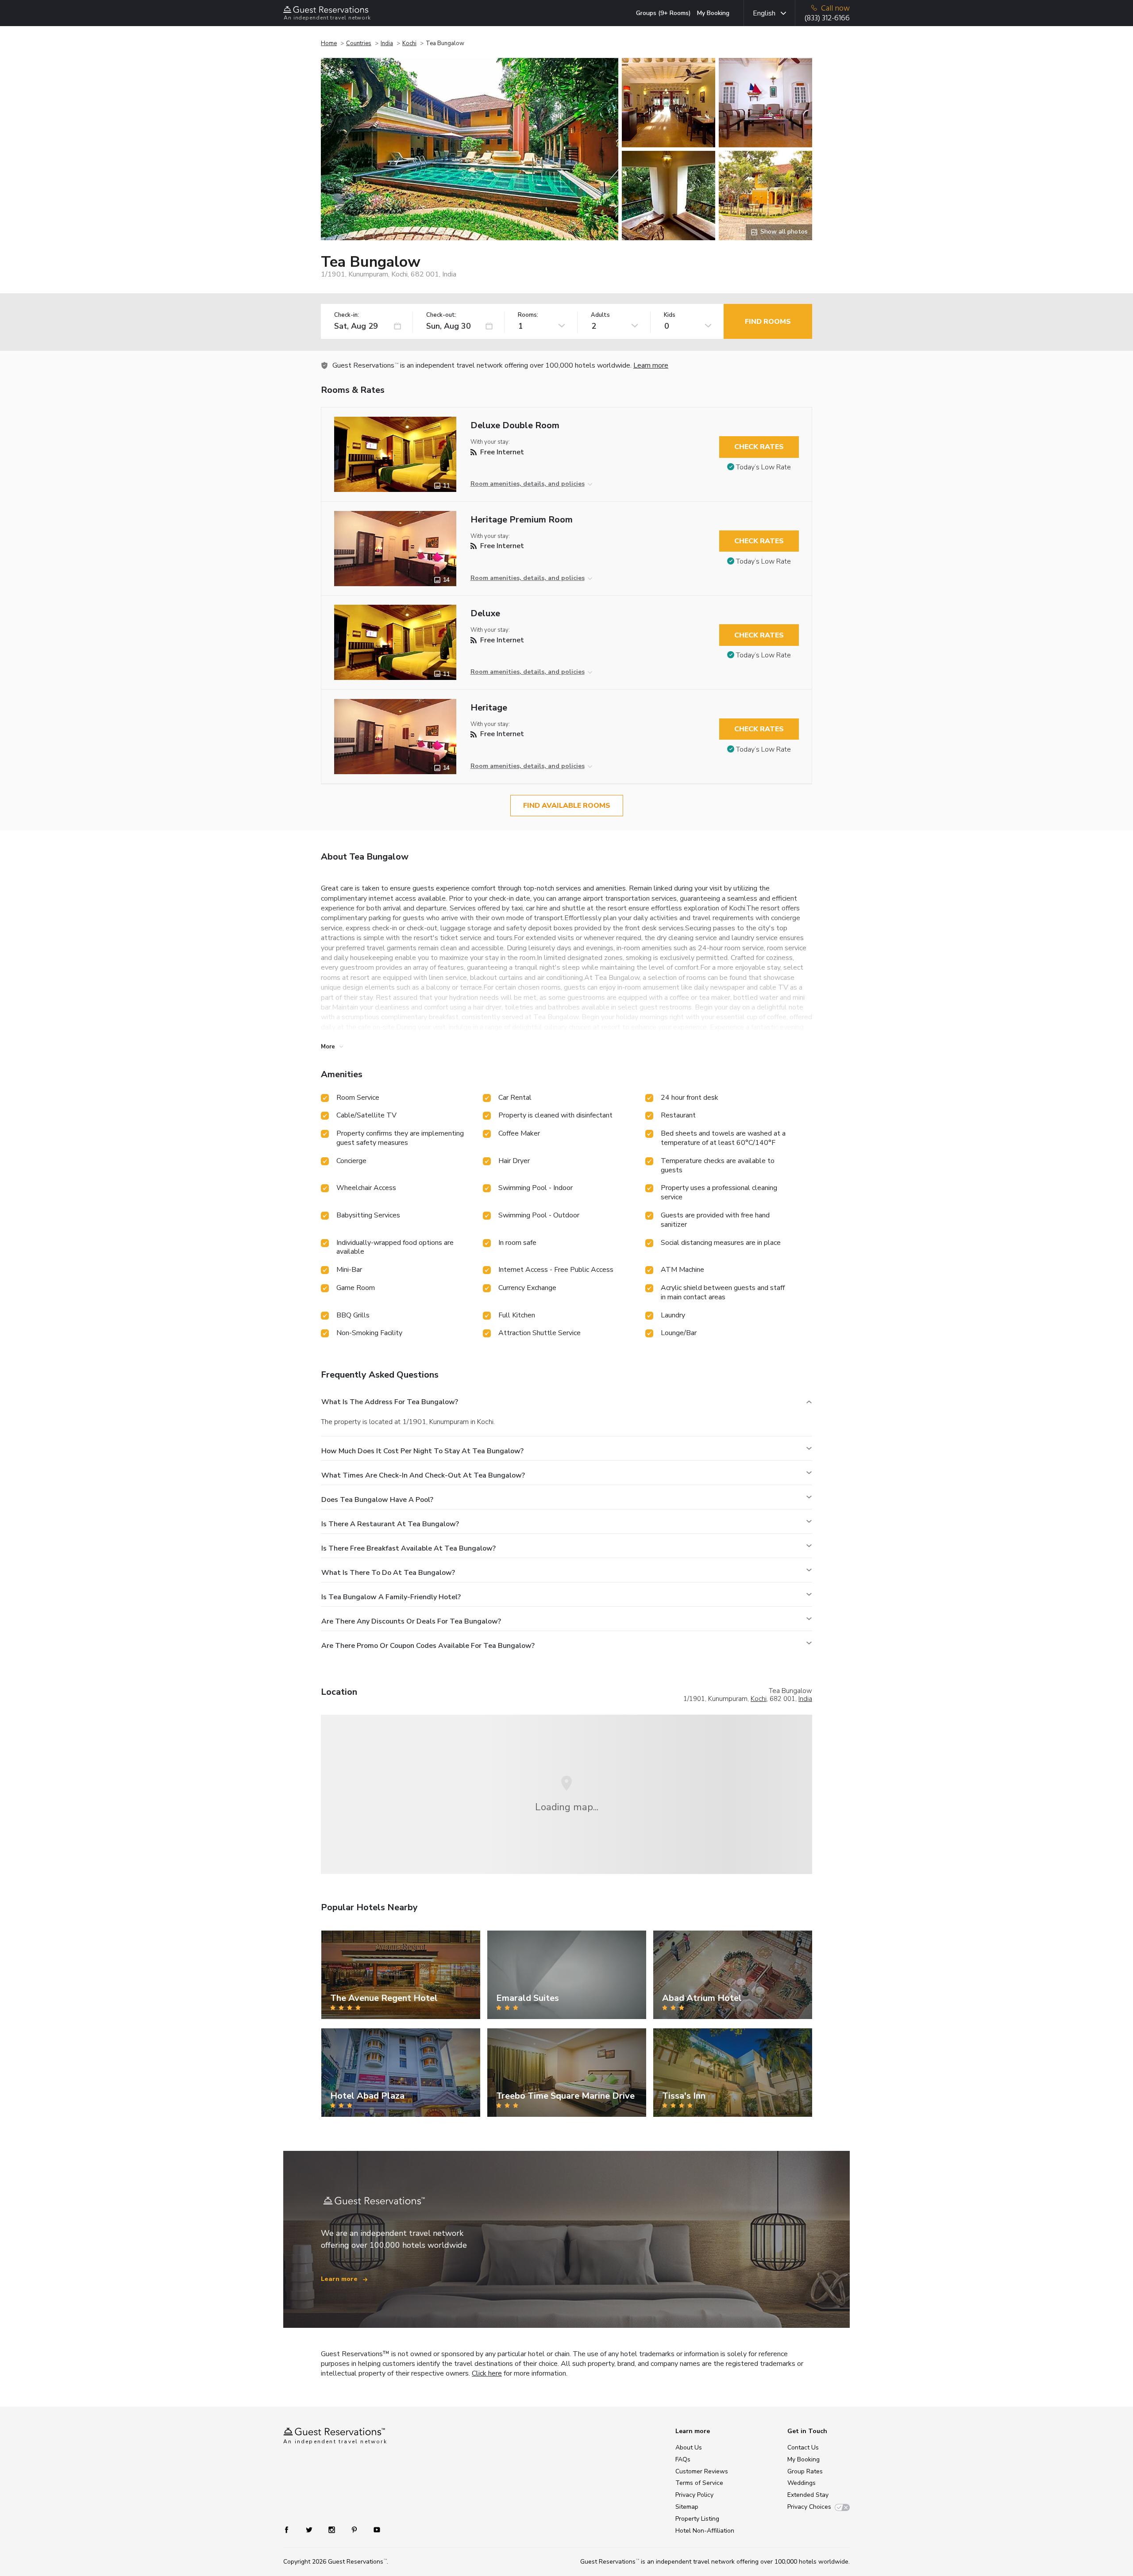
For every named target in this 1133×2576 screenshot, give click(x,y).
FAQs (683, 2459)
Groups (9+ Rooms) (663, 13)
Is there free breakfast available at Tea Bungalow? (408, 1548)
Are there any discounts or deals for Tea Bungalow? (411, 1621)
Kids (670, 315)
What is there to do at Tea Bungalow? (388, 1573)
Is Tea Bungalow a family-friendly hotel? (391, 1597)
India (387, 43)
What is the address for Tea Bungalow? (390, 1402)
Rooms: (528, 315)
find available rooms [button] (567, 806)
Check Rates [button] (759, 447)
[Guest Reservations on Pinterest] (355, 2529)
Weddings (802, 2483)
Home (329, 43)
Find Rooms (768, 322)
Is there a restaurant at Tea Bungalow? (390, 1524)
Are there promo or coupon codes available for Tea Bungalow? (428, 1646)
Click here (487, 2373)
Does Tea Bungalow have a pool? (377, 1500)
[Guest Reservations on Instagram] (333, 2529)
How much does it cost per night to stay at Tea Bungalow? (422, 1451)
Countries (359, 43)
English (764, 13)
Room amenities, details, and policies (528, 484)
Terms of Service (699, 2483)
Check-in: (347, 315)
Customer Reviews (702, 2471)
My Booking (713, 13)
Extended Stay (808, 2495)
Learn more (651, 365)
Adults (600, 315)
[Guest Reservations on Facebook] (291, 2529)
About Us (689, 2447)
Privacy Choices (809, 2507)
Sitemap (687, 2507)
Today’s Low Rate (763, 467)
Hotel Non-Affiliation (705, 2531)
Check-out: (441, 315)
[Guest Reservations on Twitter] (310, 2529)
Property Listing (697, 2519)
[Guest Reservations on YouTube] (373, 2529)
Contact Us (803, 2447)
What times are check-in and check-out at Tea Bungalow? (423, 1475)
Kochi (409, 43)
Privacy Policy (694, 2495)
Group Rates (805, 2471)
